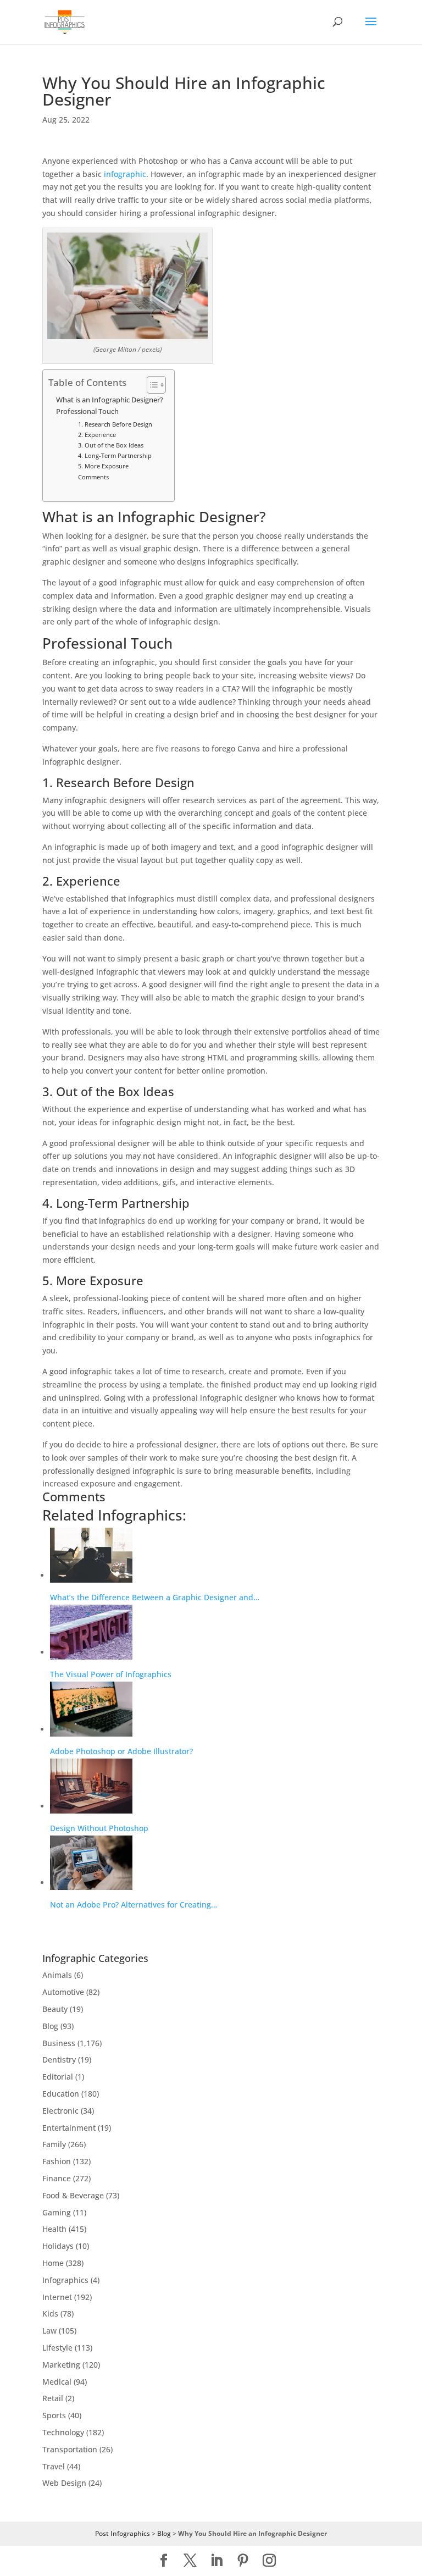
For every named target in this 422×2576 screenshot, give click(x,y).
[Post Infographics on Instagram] (269, 2561)
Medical (57, 2382)
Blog (50, 2026)
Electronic (60, 2111)
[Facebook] (164, 2561)
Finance (57, 2178)
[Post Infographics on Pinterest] (243, 2561)
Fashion (57, 2161)
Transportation (70, 2449)
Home (53, 2263)
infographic (125, 174)
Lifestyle (57, 2348)
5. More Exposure (103, 466)
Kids (50, 2314)
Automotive (63, 1992)
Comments (93, 477)
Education (61, 2094)
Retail (53, 2398)
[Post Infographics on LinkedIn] (216, 2561)
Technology (63, 2432)
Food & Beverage (73, 2195)
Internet (57, 2297)
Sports (54, 2415)
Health (54, 2229)
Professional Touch (87, 411)
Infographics (65, 2280)
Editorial (58, 2077)
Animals (57, 1975)
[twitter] (190, 2561)
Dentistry (59, 2060)
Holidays (58, 2246)
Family (54, 2144)
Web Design (64, 2483)
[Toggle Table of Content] (151, 385)
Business (59, 2043)
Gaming (57, 2212)
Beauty (55, 2009)
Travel (54, 2466)
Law (49, 2331)
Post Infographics (123, 2533)
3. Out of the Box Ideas (111, 445)
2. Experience (97, 435)
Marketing (61, 2365)
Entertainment (69, 2128)
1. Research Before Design (115, 424)
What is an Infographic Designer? (110, 400)
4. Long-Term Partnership (115, 455)
